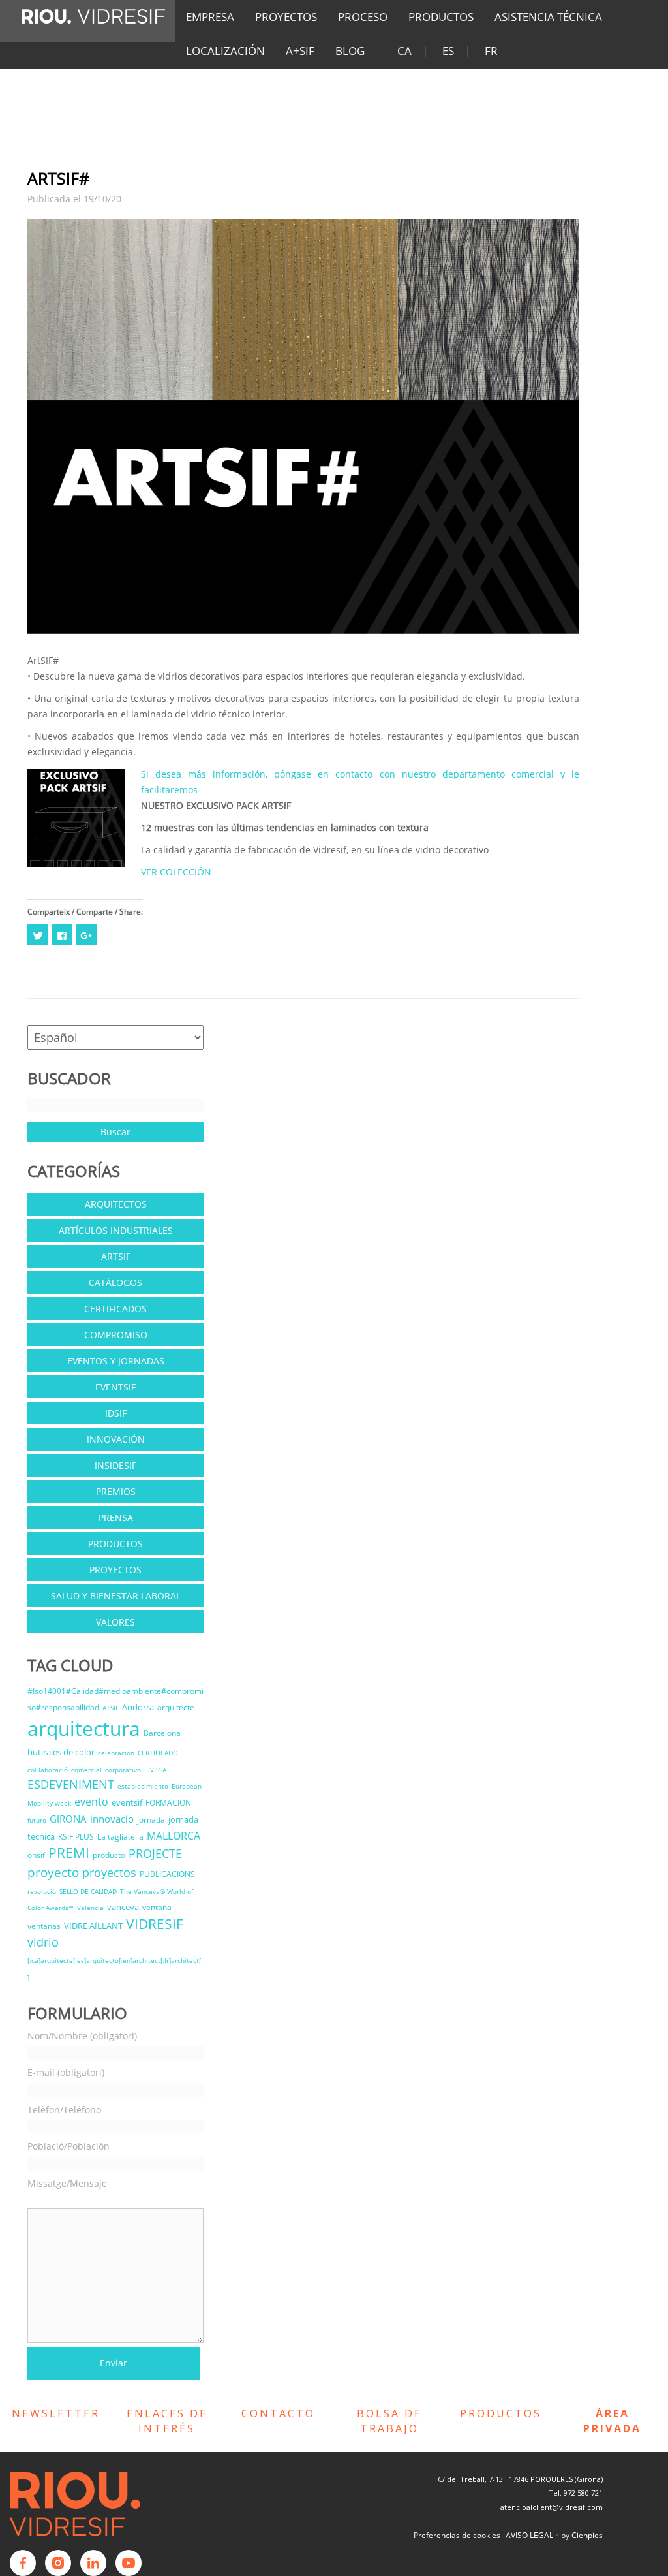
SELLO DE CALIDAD (88, 1891)
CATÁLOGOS (115, 1282)
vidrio (43, 1942)
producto (109, 1855)
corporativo (123, 1770)
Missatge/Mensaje (67, 2183)
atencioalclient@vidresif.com (552, 2507)
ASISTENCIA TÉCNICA (548, 17)
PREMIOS (116, 1491)
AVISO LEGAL (529, 2535)
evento (91, 1802)
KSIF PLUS (76, 1837)
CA (404, 51)
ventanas (44, 1926)
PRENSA (116, 1517)
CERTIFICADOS (115, 1309)
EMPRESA (210, 17)
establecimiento (143, 1786)
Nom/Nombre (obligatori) (82, 2036)
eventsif (127, 1802)
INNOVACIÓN (116, 1439)
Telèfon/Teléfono (64, 2110)
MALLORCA (174, 1836)
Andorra (138, 1707)
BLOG (350, 51)
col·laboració (48, 1770)
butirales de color (61, 1752)
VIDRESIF (155, 1924)
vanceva (123, 1907)
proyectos (109, 1872)
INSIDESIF (115, 1465)
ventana (157, 1907)
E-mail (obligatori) (66, 2072)
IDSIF (116, 1413)
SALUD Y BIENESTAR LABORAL (116, 1596)
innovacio (112, 1819)
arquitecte (176, 1707)
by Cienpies (582, 2535)
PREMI (69, 1853)
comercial (86, 1770)
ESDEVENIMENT (71, 1784)
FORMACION (168, 1803)
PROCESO (363, 17)
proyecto (53, 1872)
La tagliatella (120, 1837)
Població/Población (68, 2146)
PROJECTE (155, 1853)
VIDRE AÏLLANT (93, 1926)
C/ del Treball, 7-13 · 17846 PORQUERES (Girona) (520, 2479)
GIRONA (68, 1819)
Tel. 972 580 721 (576, 2493)
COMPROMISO (116, 1335)
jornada (151, 1820)
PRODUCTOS (441, 17)
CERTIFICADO (158, 1753)
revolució (42, 1891)
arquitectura (84, 1728)
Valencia (90, 1908)
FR (491, 51)
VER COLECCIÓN (176, 872)
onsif (36, 1855)
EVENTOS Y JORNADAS (116, 1361)
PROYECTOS (286, 17)
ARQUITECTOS (116, 1204)
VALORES (115, 1622)
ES (448, 51)
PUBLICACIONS (167, 1874)
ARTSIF (116, 1256)
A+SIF (300, 51)
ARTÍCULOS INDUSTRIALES (116, 1230)
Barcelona (162, 1733)
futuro (37, 1820)
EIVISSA (155, 1770)
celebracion (116, 1753)
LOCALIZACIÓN (225, 51)
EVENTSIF (115, 1387)
